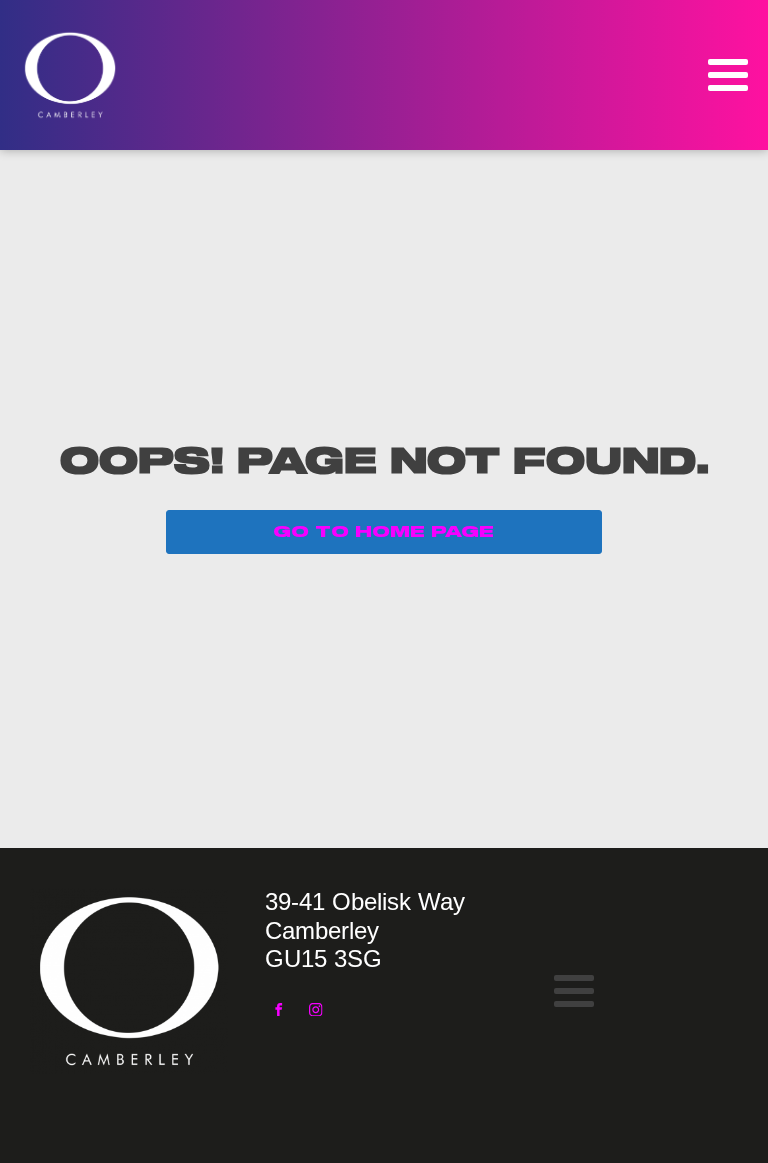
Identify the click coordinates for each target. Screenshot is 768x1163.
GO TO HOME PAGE (383, 532)
